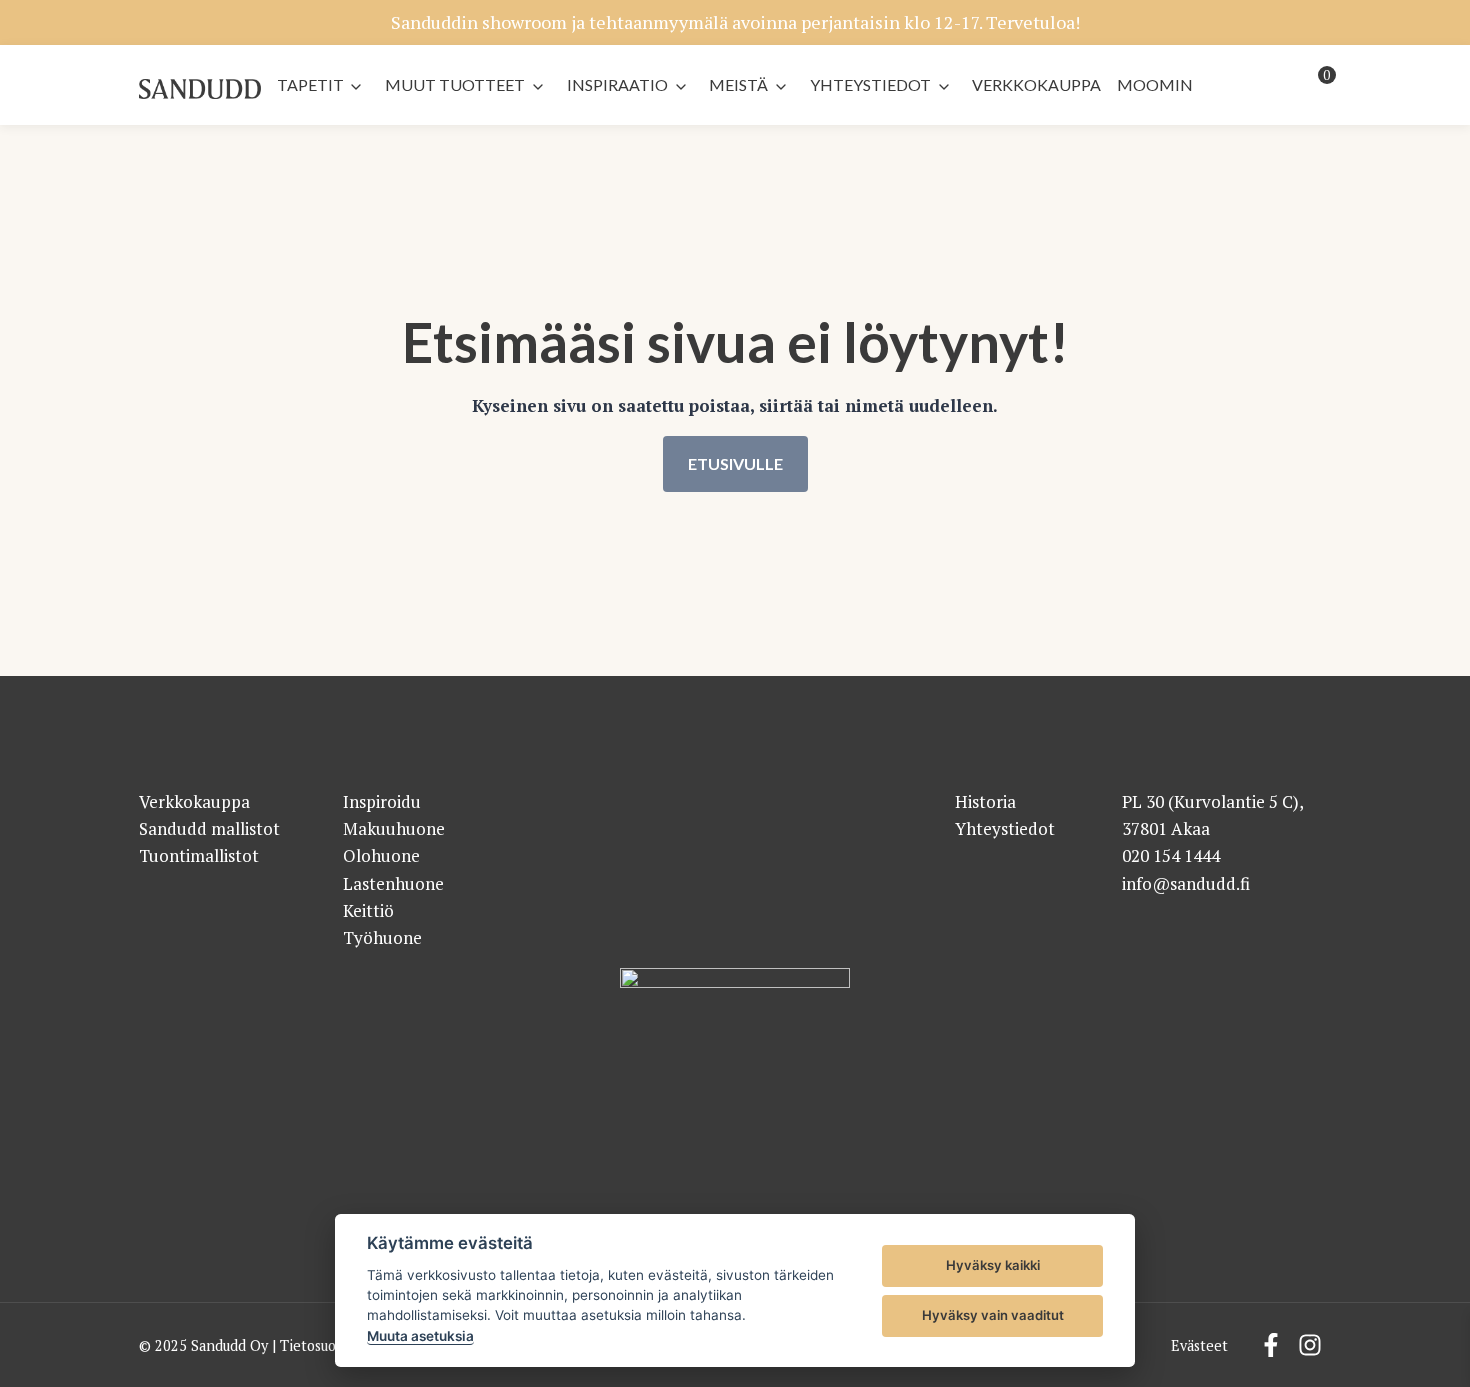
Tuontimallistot (199, 855)
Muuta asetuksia (420, 1336)
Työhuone (382, 937)
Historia (985, 801)
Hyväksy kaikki (993, 1265)
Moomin (1155, 84)
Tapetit (310, 84)
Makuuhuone (394, 828)
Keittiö (368, 910)
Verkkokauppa (1036, 84)
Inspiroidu (382, 801)
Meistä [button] (738, 84)
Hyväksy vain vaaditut (993, 1315)
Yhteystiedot (870, 84)
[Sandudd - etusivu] (200, 89)
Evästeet (1199, 1345)
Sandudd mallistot (209, 828)
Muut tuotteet (455, 84)
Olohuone (381, 855)
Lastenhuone (393, 883)
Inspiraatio (617, 84)
